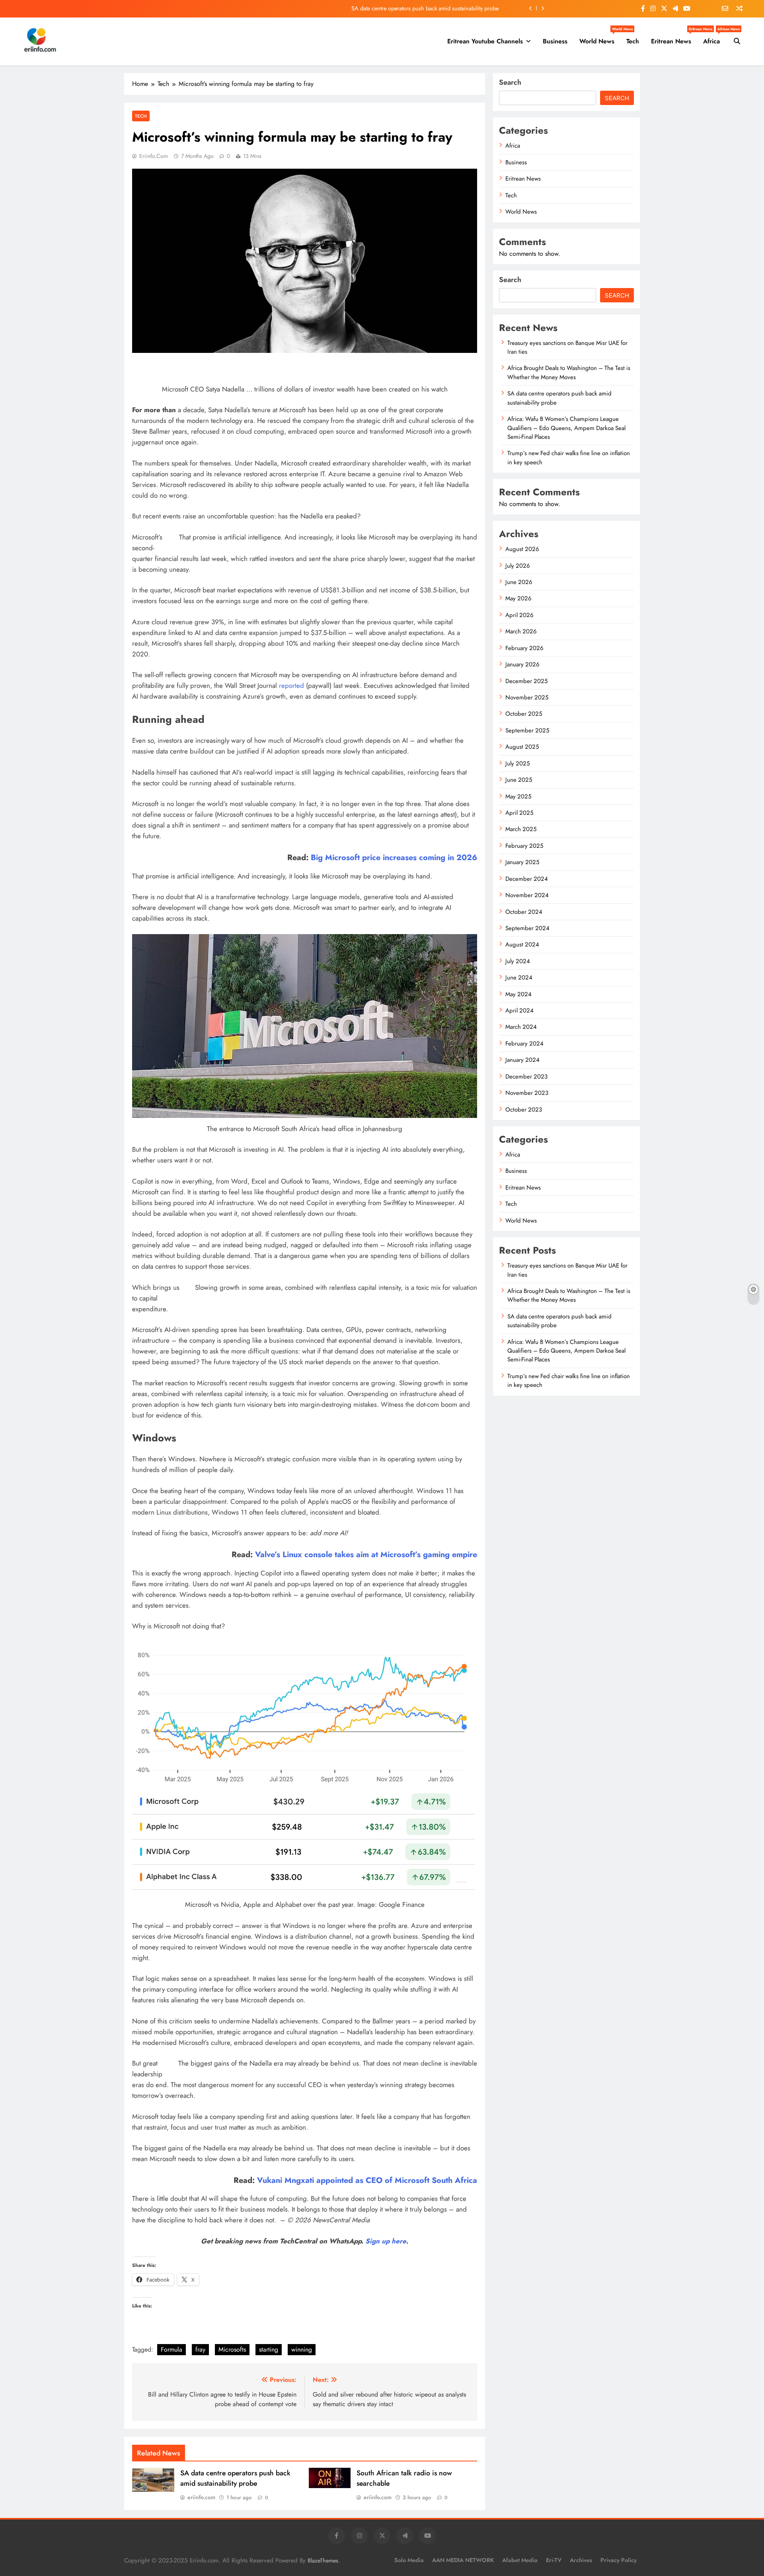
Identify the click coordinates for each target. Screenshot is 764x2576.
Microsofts (232, 2349)
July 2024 (518, 961)
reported (291, 685)
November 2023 (527, 1093)
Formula (172, 2349)
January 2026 (522, 664)
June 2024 (519, 977)
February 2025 (524, 846)
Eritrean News (674, 38)
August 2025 (522, 747)
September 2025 (527, 730)
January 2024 (522, 1060)
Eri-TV (554, 2560)
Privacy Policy (619, 2560)
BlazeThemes (323, 2560)
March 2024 (521, 1027)
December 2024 (527, 879)
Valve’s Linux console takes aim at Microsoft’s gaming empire (366, 1554)
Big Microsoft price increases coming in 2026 (394, 857)
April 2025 (519, 813)
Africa (714, 38)
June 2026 (519, 582)
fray (200, 2349)
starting (269, 2349)
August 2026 (522, 549)
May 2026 (518, 598)
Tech (633, 41)
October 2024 (524, 912)
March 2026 (521, 631)
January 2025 (522, 862)
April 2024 (519, 1011)
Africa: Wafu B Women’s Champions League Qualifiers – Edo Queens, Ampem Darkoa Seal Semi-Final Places (366, 11)
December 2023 (526, 1077)
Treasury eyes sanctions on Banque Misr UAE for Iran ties (567, 347)
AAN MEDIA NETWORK (463, 2560)
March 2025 (521, 829)
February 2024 (524, 1044)
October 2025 (524, 714)
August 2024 (522, 944)
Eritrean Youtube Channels (485, 41)
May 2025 (518, 796)
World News (600, 38)
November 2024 (527, 895)
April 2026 (519, 615)
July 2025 (517, 763)
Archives (581, 2560)
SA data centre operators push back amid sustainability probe (235, 2478)
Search (510, 82)
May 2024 (518, 994)
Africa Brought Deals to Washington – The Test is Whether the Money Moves (569, 372)
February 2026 (524, 648)
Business (555, 41)
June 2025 (519, 780)
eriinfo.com (154, 156)
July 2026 (518, 566)
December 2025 (526, 681)
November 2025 (527, 697)
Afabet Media (520, 2560)
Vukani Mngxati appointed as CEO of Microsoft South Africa (367, 2180)
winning (302, 2349)
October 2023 (524, 1110)
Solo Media (409, 2560)
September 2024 (527, 928)
